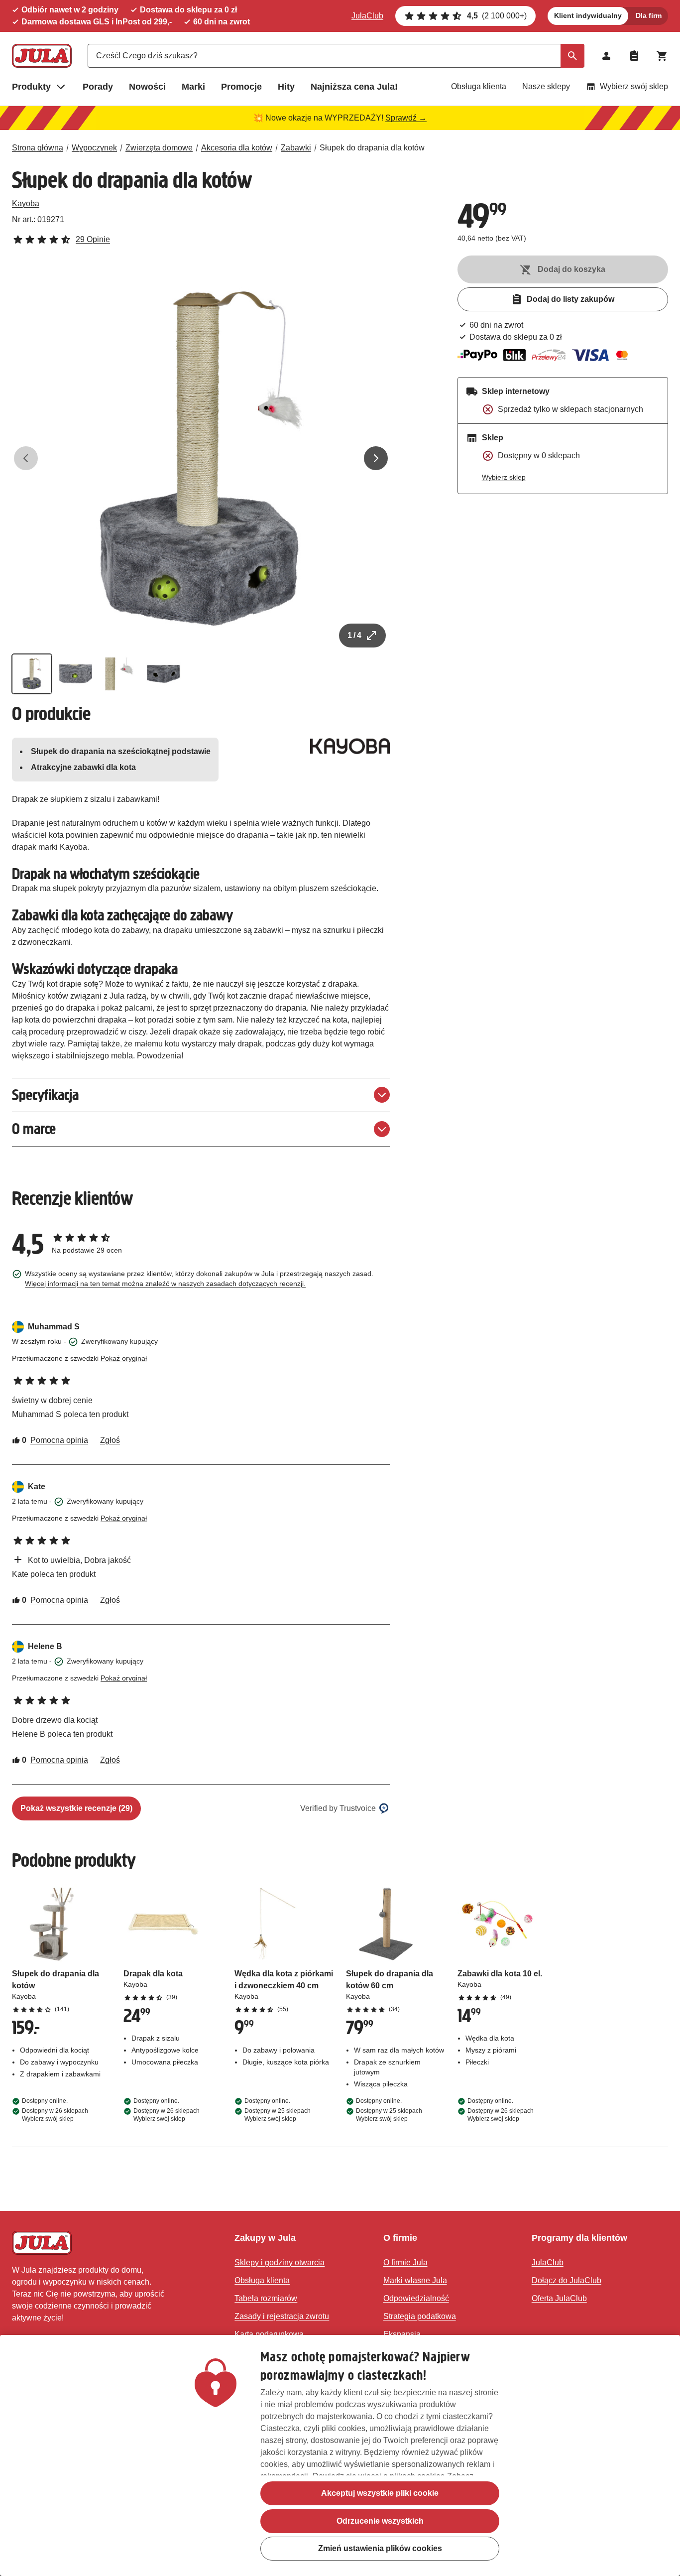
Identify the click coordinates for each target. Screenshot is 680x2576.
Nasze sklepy (546, 86)
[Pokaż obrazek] (32, 674)
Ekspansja (402, 2334)
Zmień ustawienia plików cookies (380, 2549)
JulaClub (367, 16)
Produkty (31, 87)
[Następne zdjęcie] (376, 458)
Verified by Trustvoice (338, 1808)
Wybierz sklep (504, 477)
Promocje (241, 87)
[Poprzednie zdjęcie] (26, 458)
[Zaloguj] (606, 56)
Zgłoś (110, 1440)
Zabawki (296, 148)
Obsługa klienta (479, 86)
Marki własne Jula (415, 2280)
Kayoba (26, 203)
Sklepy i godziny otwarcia (280, 2262)
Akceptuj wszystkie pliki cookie (380, 2493)
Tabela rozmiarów (266, 2298)
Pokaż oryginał (124, 1358)
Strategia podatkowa (420, 2316)
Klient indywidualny (588, 15)
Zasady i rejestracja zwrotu (282, 2316)
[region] (340, 2455)
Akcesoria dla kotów (237, 148)
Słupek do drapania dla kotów (372, 148)
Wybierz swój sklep (634, 86)
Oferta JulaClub (559, 2298)
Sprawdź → (406, 118)
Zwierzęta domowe (159, 148)
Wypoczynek (94, 148)
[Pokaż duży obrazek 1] (201, 458)
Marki (193, 87)
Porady (98, 87)
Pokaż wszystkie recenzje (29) (76, 1808)
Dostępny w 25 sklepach (278, 2115)
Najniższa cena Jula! (354, 87)
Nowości (147, 87)
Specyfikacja (45, 1095)
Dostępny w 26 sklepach (55, 2115)
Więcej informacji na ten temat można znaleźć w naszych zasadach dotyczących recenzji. (165, 1284)
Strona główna (38, 148)
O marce (34, 1129)
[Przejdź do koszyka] (662, 56)
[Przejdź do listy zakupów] (634, 56)
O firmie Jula (405, 2262)
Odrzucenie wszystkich (380, 2521)
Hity (286, 87)
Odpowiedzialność (416, 2298)
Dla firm (649, 15)
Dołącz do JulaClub (567, 2280)
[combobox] (336, 56)
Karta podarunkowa (269, 2334)
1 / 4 (354, 635)
